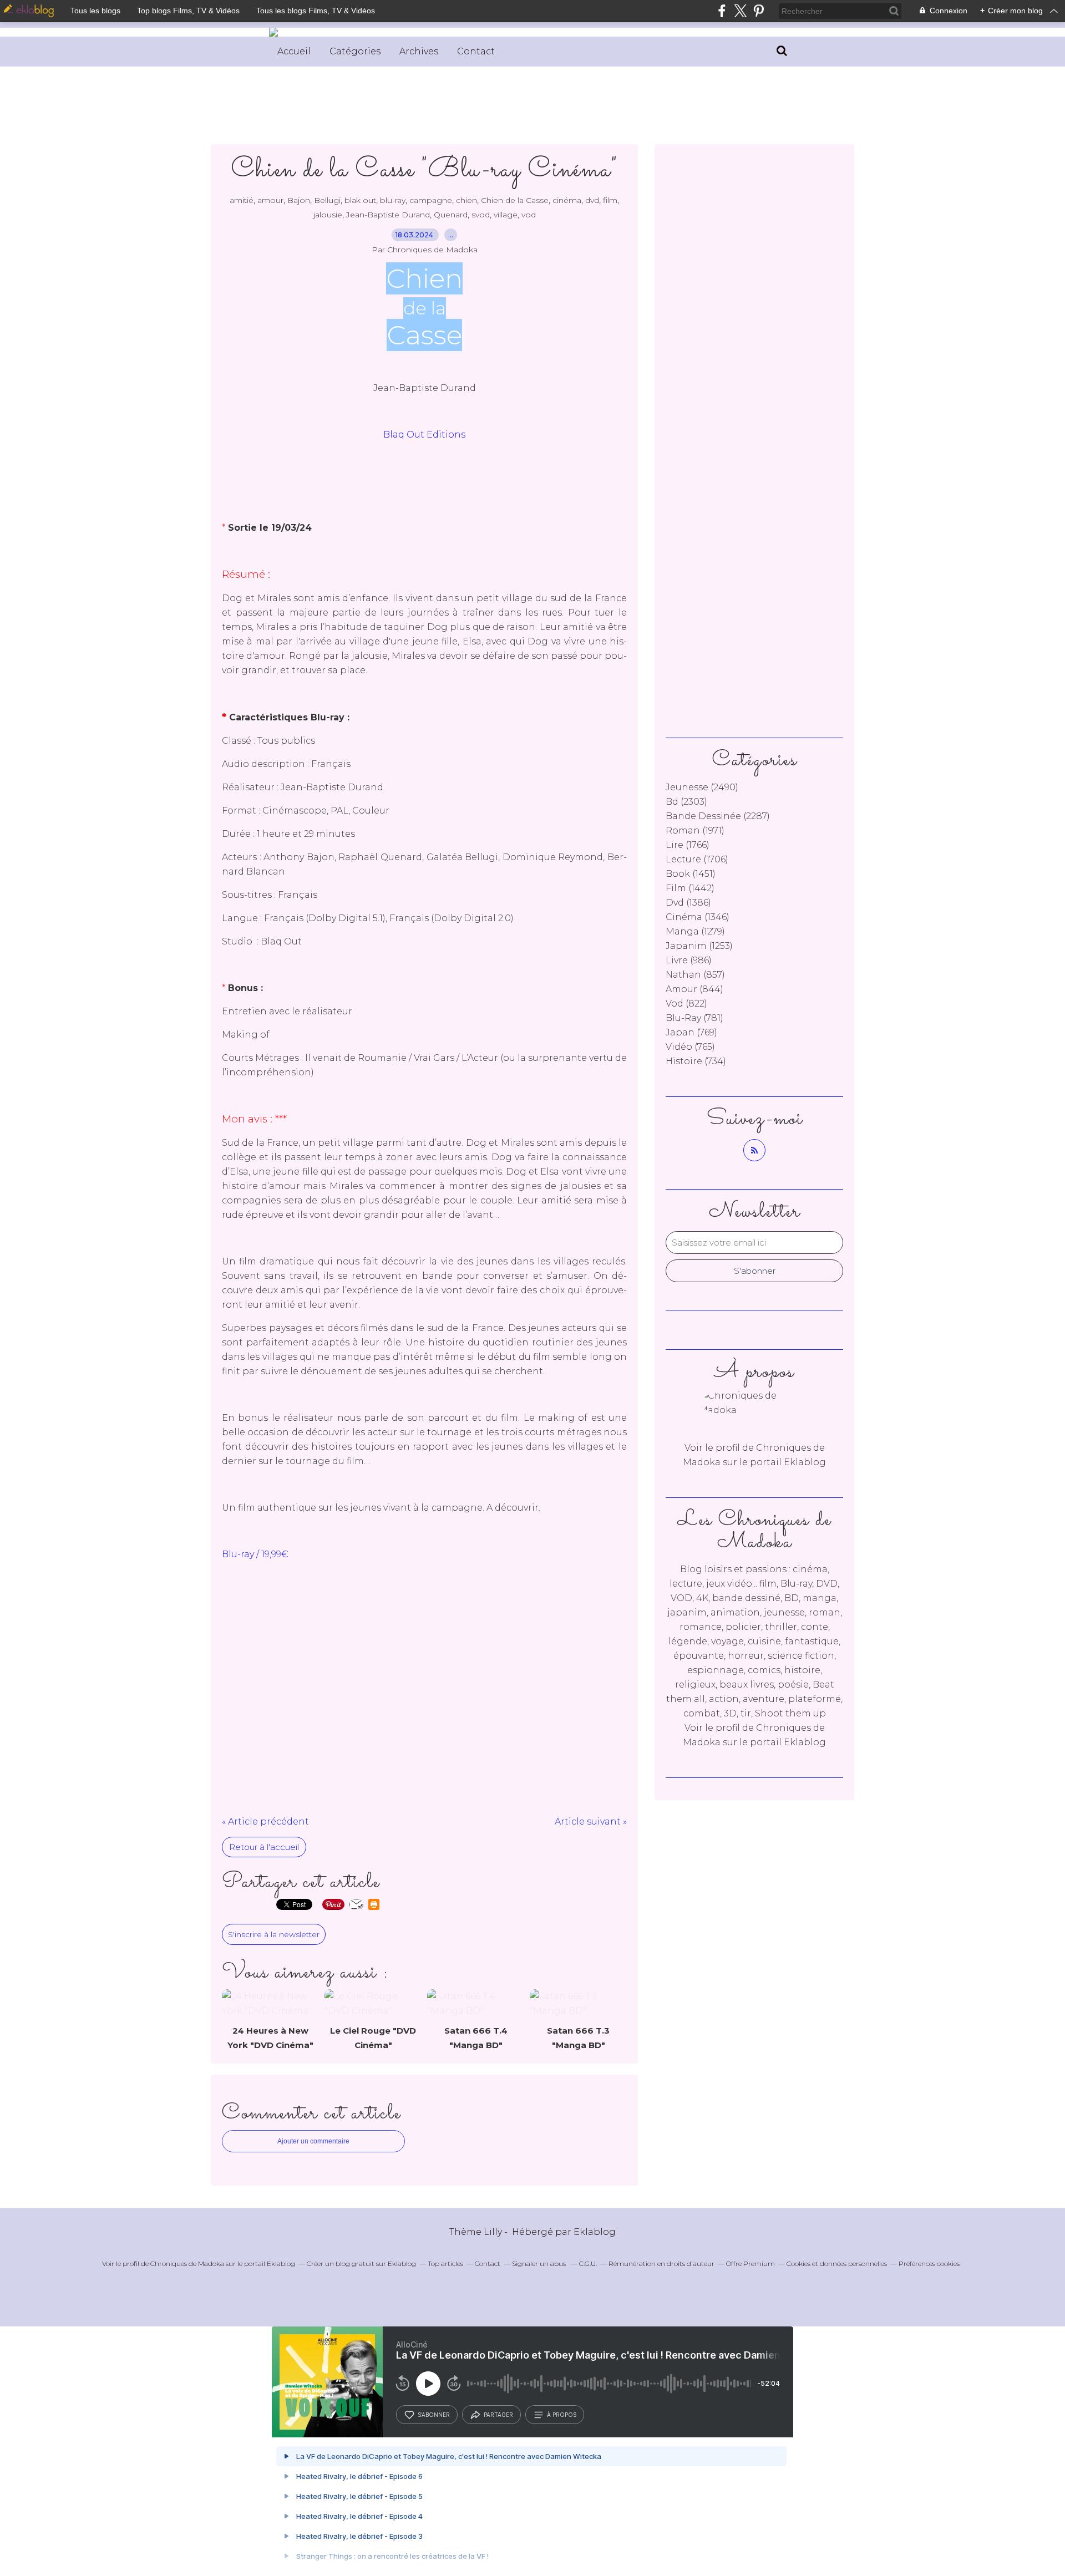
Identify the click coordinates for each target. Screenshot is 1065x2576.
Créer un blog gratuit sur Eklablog (361, 2263)
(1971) (695, 830)
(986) (689, 960)
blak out (360, 200)
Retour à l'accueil (264, 1847)
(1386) (688, 903)
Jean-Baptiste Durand (388, 215)
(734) (696, 1061)
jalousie (328, 215)
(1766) (688, 845)
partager (498, 2415)
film (610, 200)
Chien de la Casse (515, 200)
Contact (476, 51)
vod (529, 215)
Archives (419, 51)
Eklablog (595, 2232)
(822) (686, 1004)
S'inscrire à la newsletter (274, 1934)
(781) (694, 1018)
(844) (694, 989)
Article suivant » (591, 1822)
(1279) (695, 931)
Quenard (451, 215)
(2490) (702, 787)
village (506, 215)
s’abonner (434, 2415)
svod (481, 215)
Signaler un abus (540, 2263)
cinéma (567, 200)
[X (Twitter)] (740, 11)
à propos (562, 2415)
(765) (690, 1047)
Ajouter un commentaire (313, 2141)
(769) (691, 1032)
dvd (592, 200)
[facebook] (722, 11)
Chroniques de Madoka (187, 2263)
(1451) (691, 874)
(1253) (699, 946)
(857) (695, 975)
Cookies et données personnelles (837, 2263)
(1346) (698, 917)
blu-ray (393, 200)
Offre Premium (750, 2263)
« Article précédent (265, 1822)
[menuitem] (294, 52)
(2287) (718, 816)
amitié (242, 200)
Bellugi (327, 200)
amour (270, 200)
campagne (431, 200)
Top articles (445, 2263)
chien (466, 200)
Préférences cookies (929, 2263)
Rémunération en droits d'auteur (661, 2263)
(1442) (690, 888)
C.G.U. (588, 2263)
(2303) (686, 802)
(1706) (697, 859)
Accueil (294, 51)
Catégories (355, 51)
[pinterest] (759, 11)
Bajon (299, 200)
